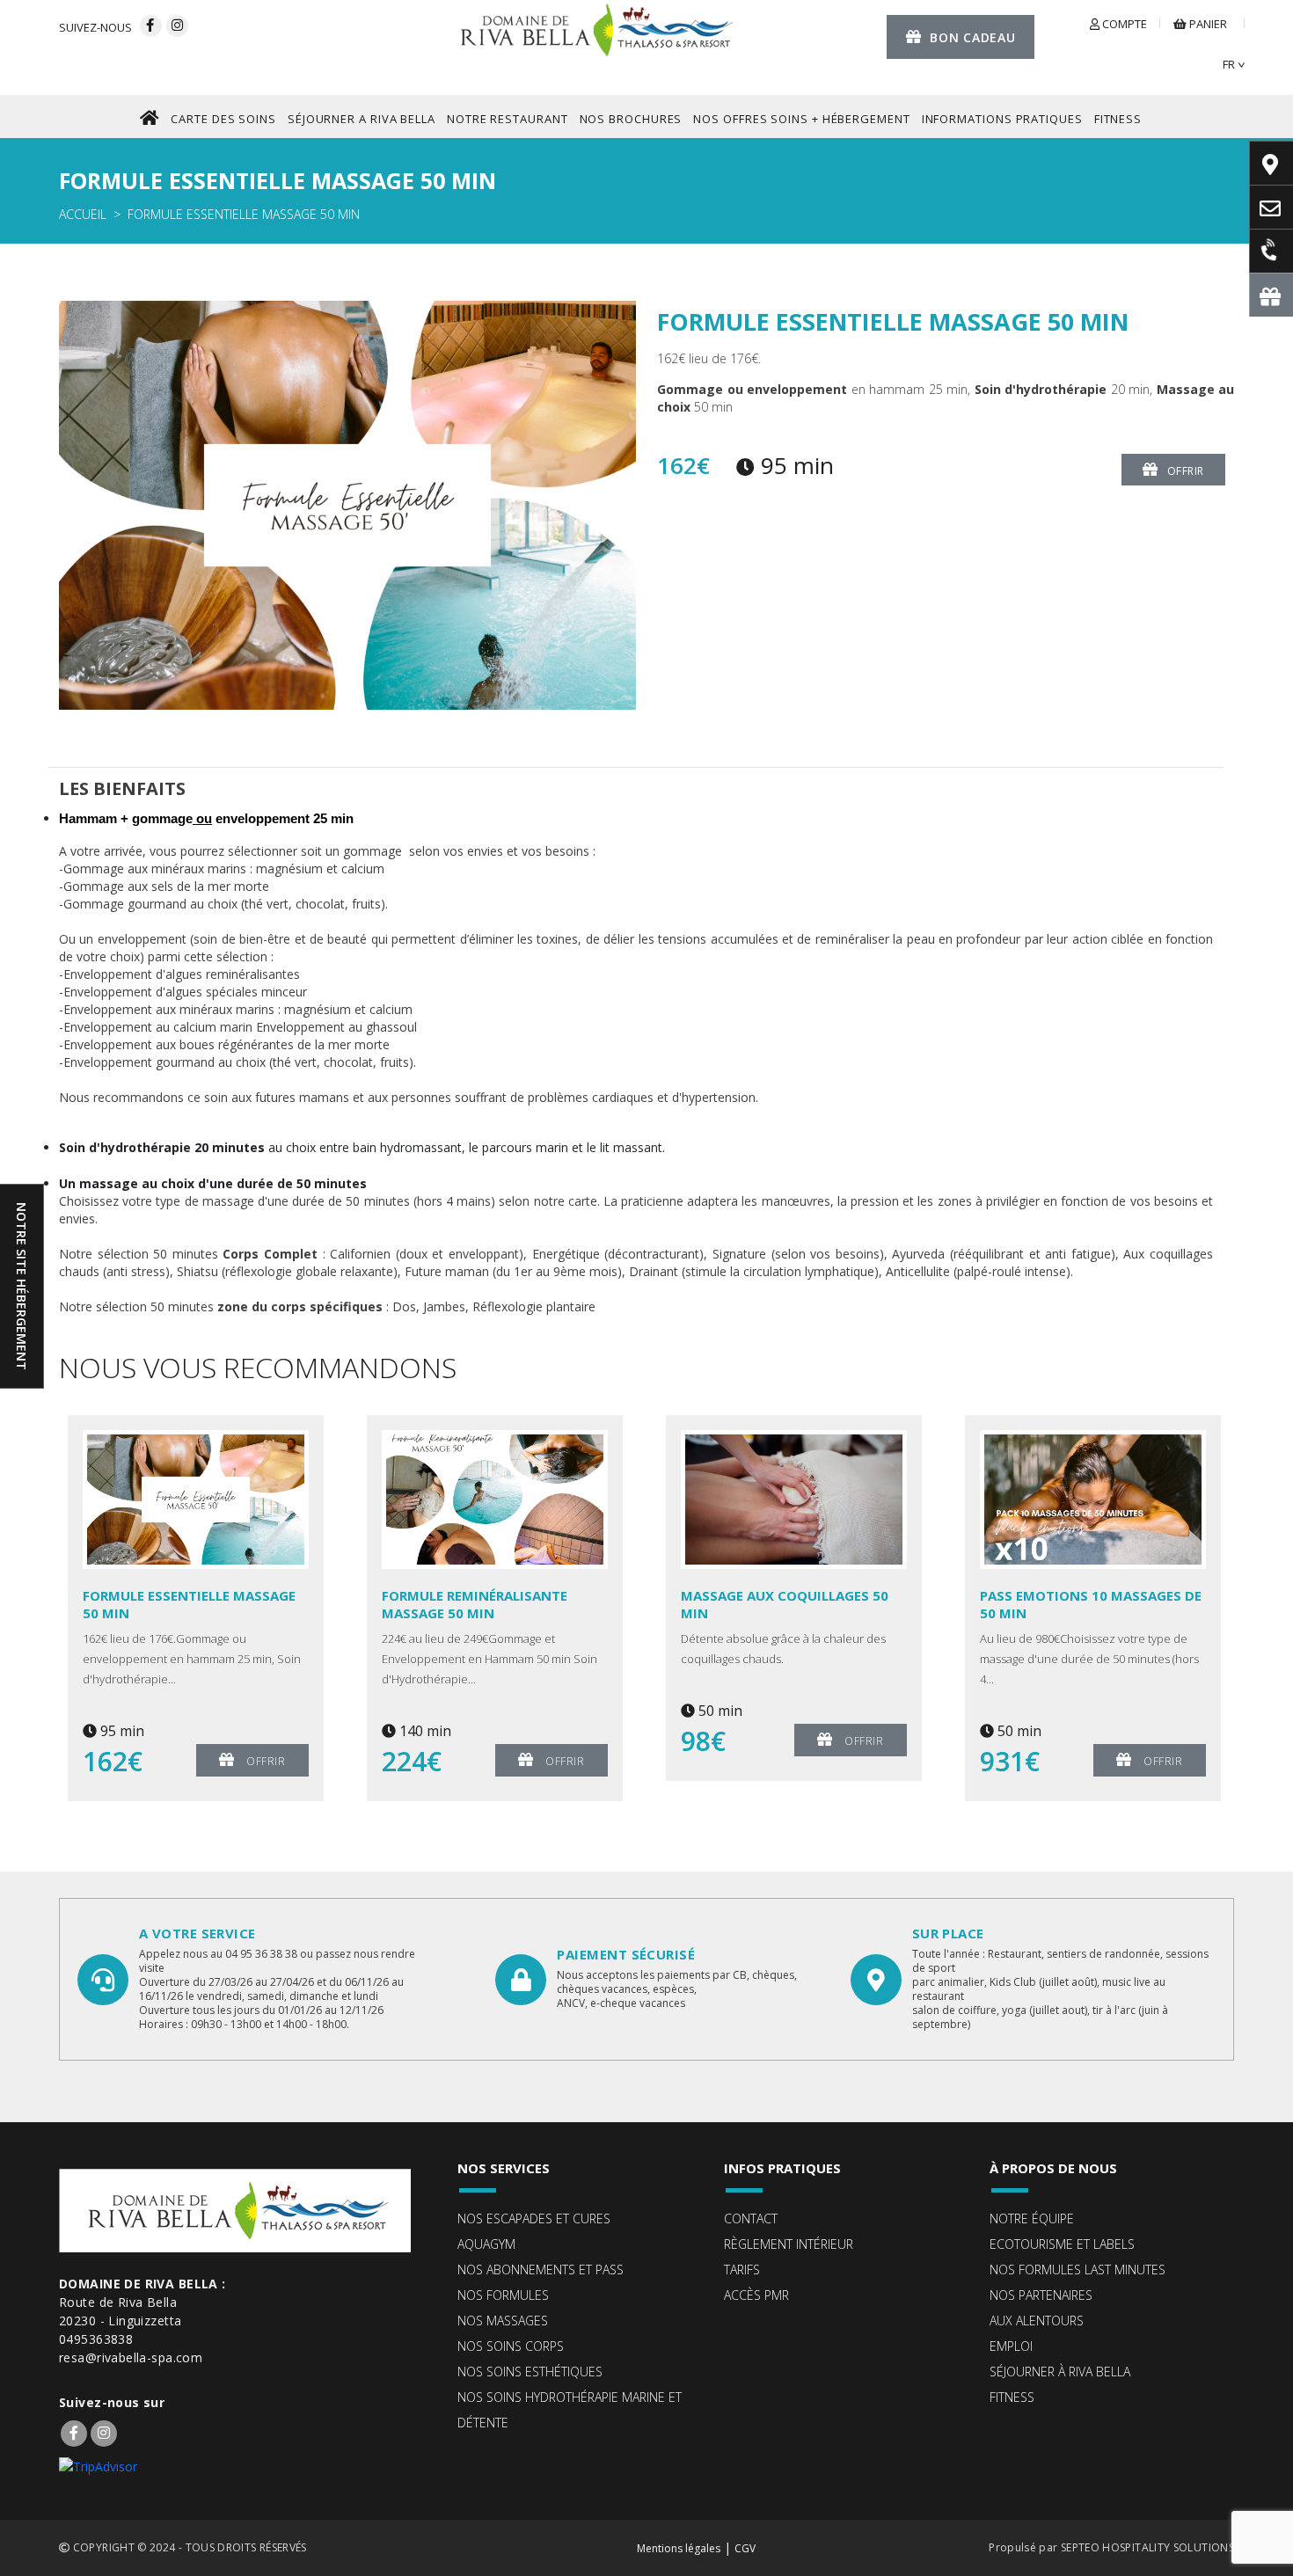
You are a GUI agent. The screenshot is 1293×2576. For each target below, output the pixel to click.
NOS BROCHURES (631, 119)
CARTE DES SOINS (223, 119)
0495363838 (96, 2339)
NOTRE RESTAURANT (508, 119)
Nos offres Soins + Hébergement (801, 119)
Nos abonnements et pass (541, 2270)
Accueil (83, 214)
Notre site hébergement (22, 1286)
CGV (745, 2548)
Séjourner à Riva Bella (1060, 2372)
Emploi (1011, 2346)
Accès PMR (756, 2295)
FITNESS (1118, 119)
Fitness (1012, 2397)
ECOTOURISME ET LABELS (1062, 2244)
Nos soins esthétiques (530, 2372)
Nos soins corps (511, 2346)
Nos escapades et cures (534, 2218)
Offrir (1186, 471)
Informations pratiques (1002, 119)
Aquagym (486, 2244)
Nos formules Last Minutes (1077, 2270)
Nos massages (503, 2321)
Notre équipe (1032, 2218)
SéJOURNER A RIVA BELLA (362, 119)
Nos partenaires (1041, 2295)
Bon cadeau (972, 37)
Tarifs (742, 2270)
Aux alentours (1037, 2321)
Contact (751, 2218)
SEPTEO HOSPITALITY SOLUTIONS (1147, 2547)
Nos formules (503, 2295)
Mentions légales (679, 2548)
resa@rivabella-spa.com (131, 2357)
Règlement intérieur (789, 2244)
